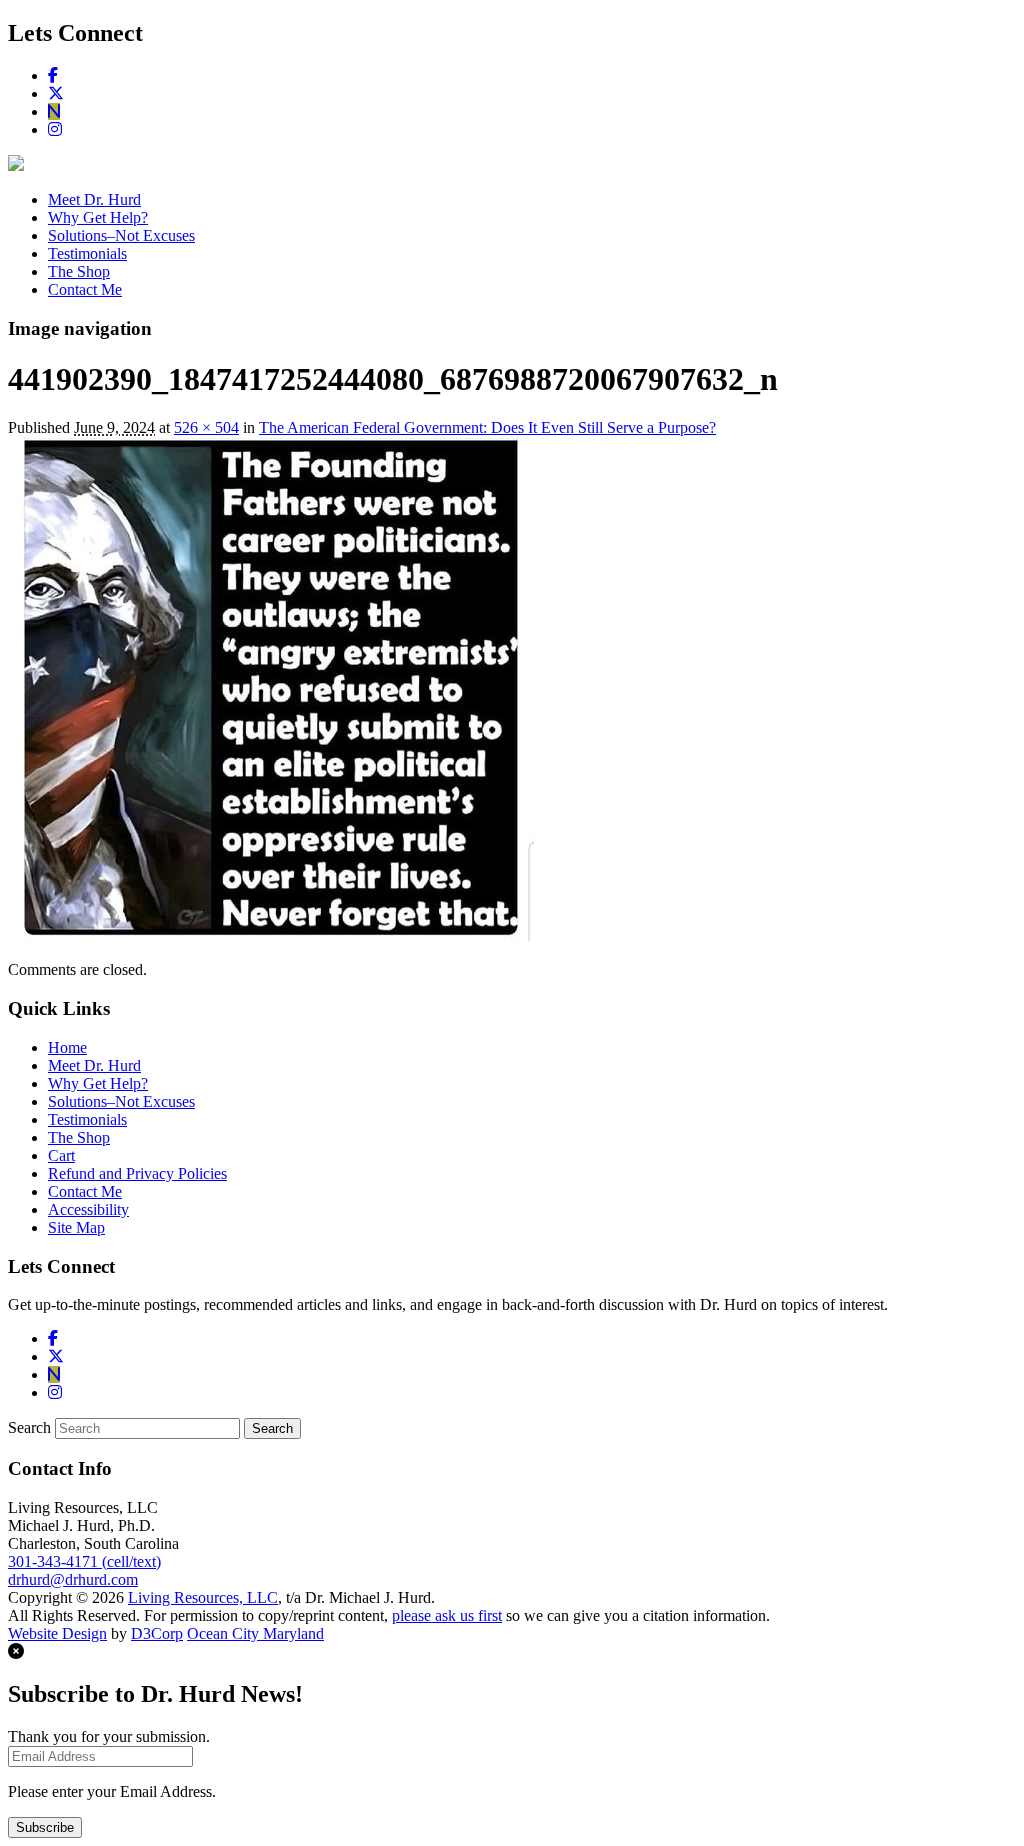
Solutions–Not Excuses (121, 235)
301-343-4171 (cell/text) (84, 1561)
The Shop (79, 271)
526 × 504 (206, 427)
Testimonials (87, 253)
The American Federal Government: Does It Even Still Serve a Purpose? (487, 427)
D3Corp (157, 1633)
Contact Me (85, 289)
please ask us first (447, 1615)
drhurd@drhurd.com (73, 1579)
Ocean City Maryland (255, 1633)
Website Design (57, 1633)
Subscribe (45, 1827)
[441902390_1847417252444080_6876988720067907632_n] (271, 935)
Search (29, 1427)
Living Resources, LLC (203, 1597)
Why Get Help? (98, 217)
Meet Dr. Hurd (94, 199)
